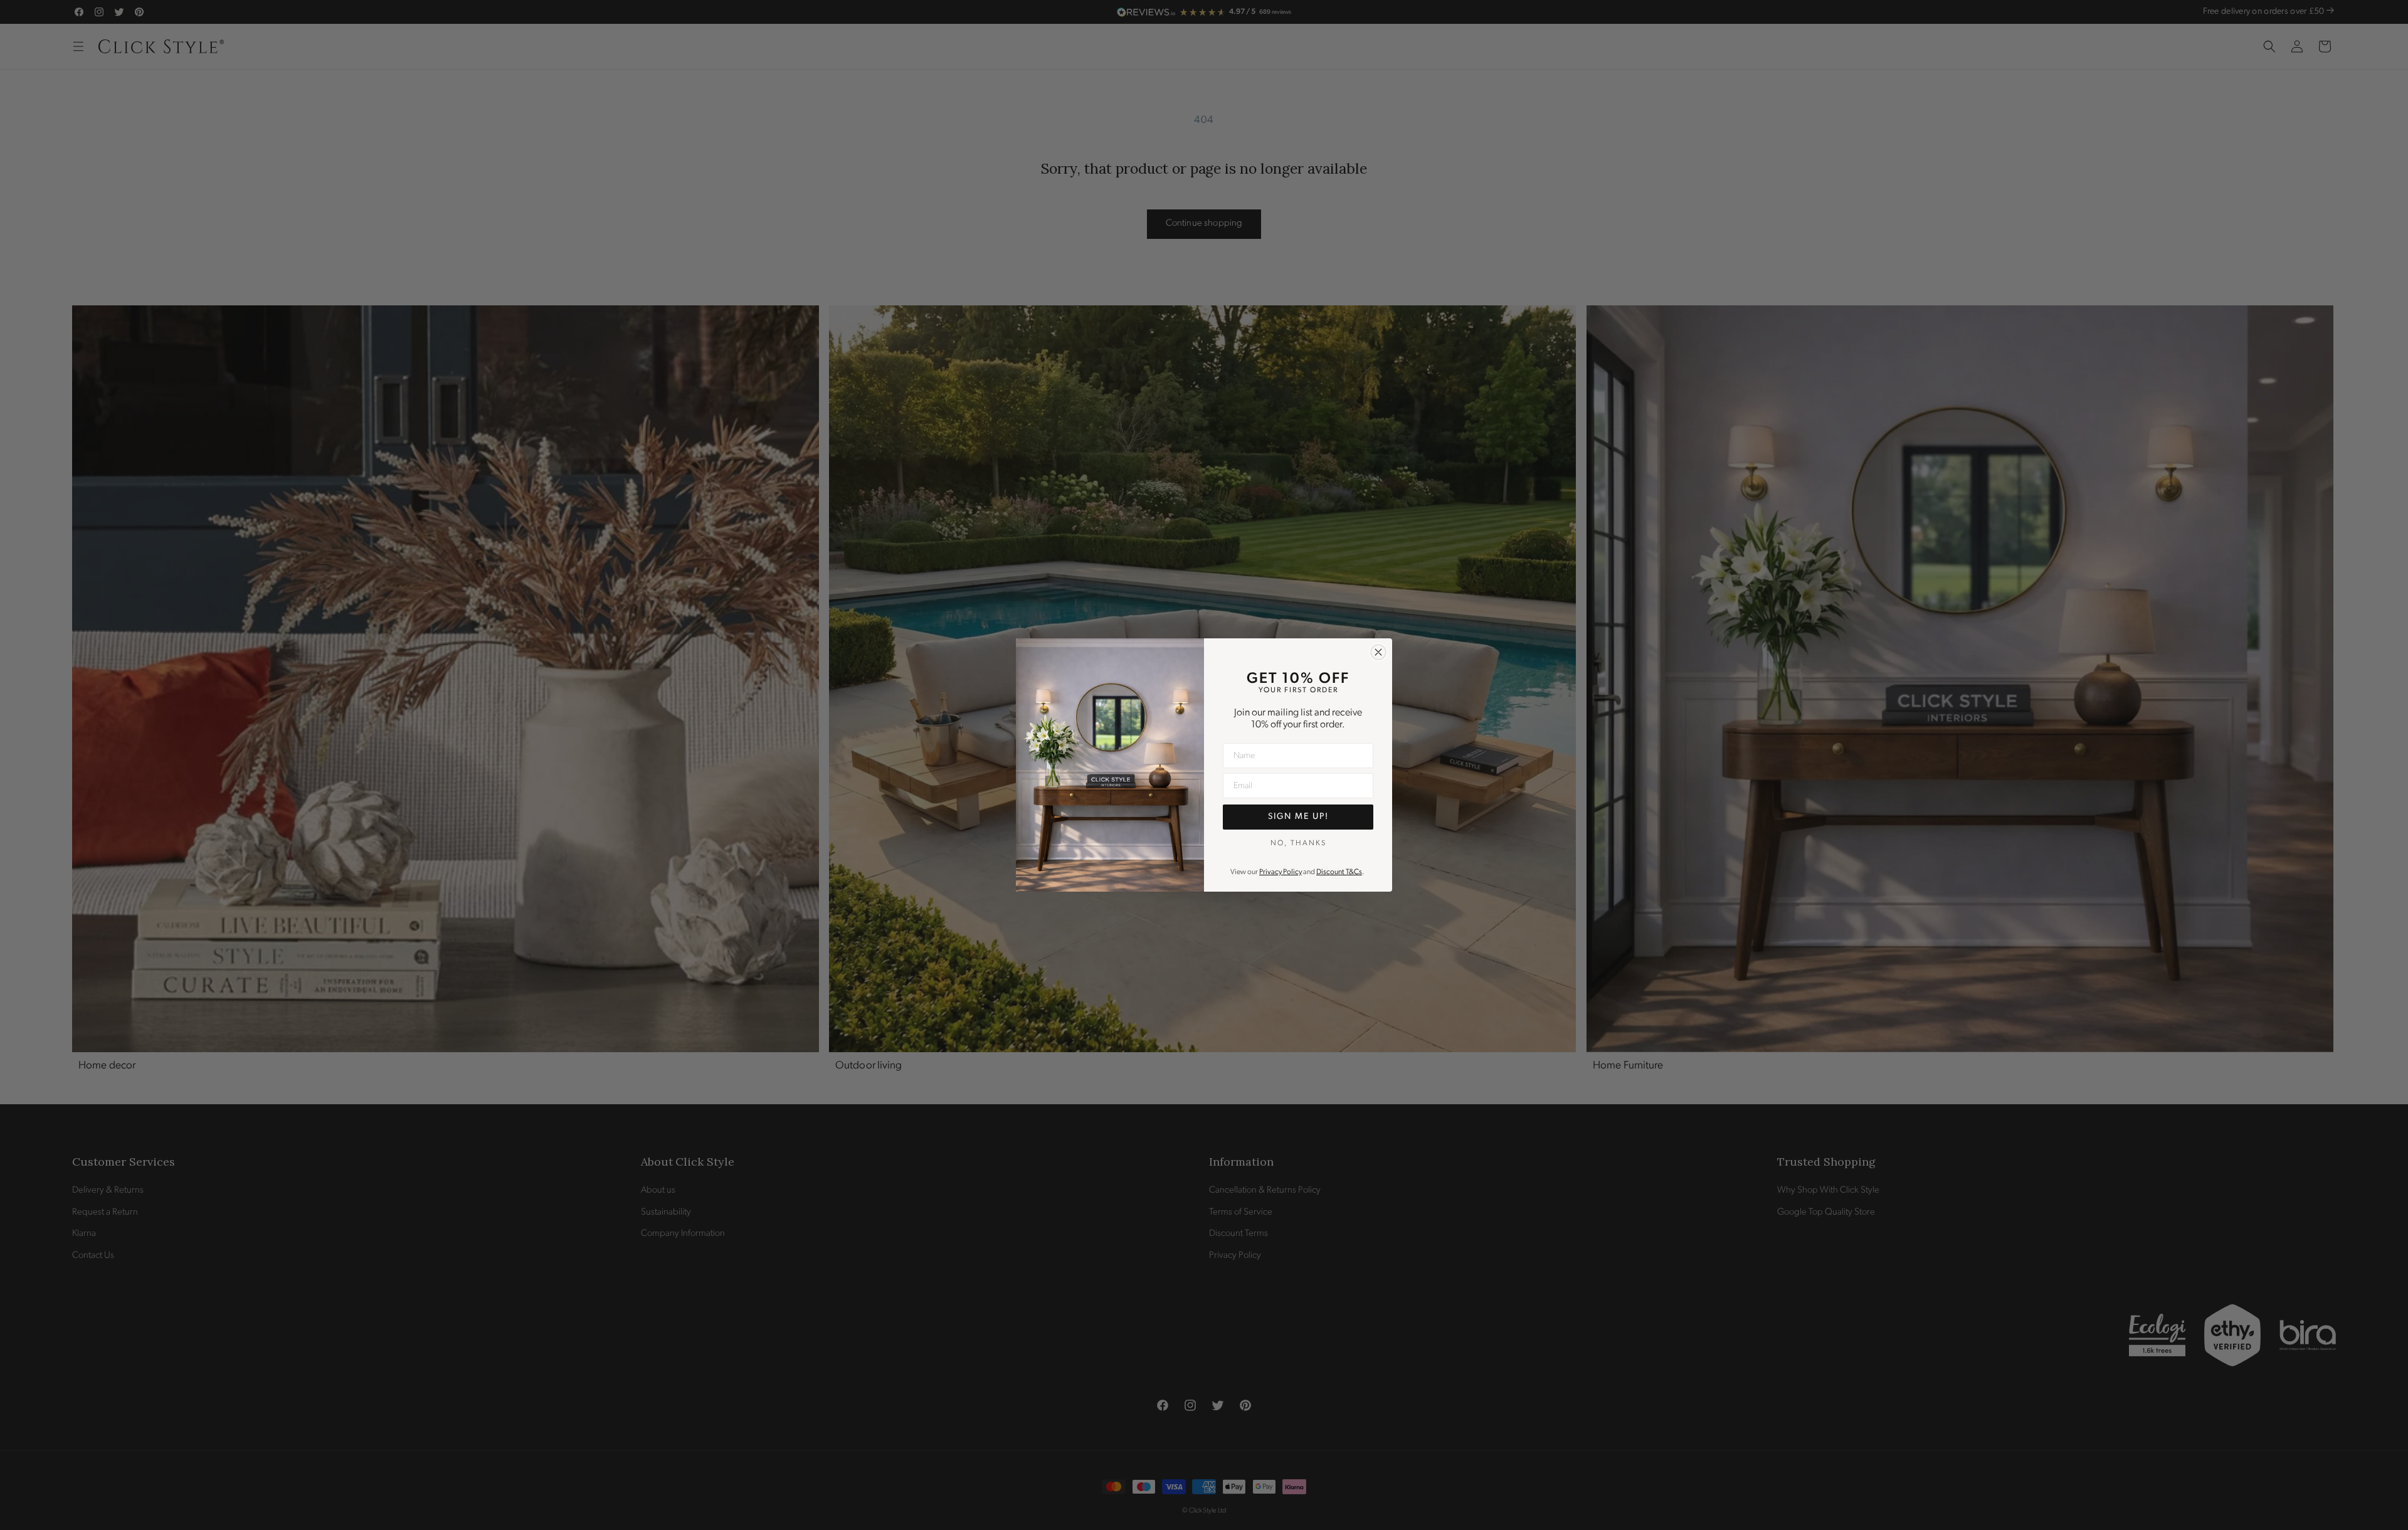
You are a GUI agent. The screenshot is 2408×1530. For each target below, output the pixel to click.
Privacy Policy (1281, 872)
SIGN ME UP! (1298, 817)
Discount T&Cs (1339, 872)
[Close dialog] (1378, 652)
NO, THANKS (1298, 843)
